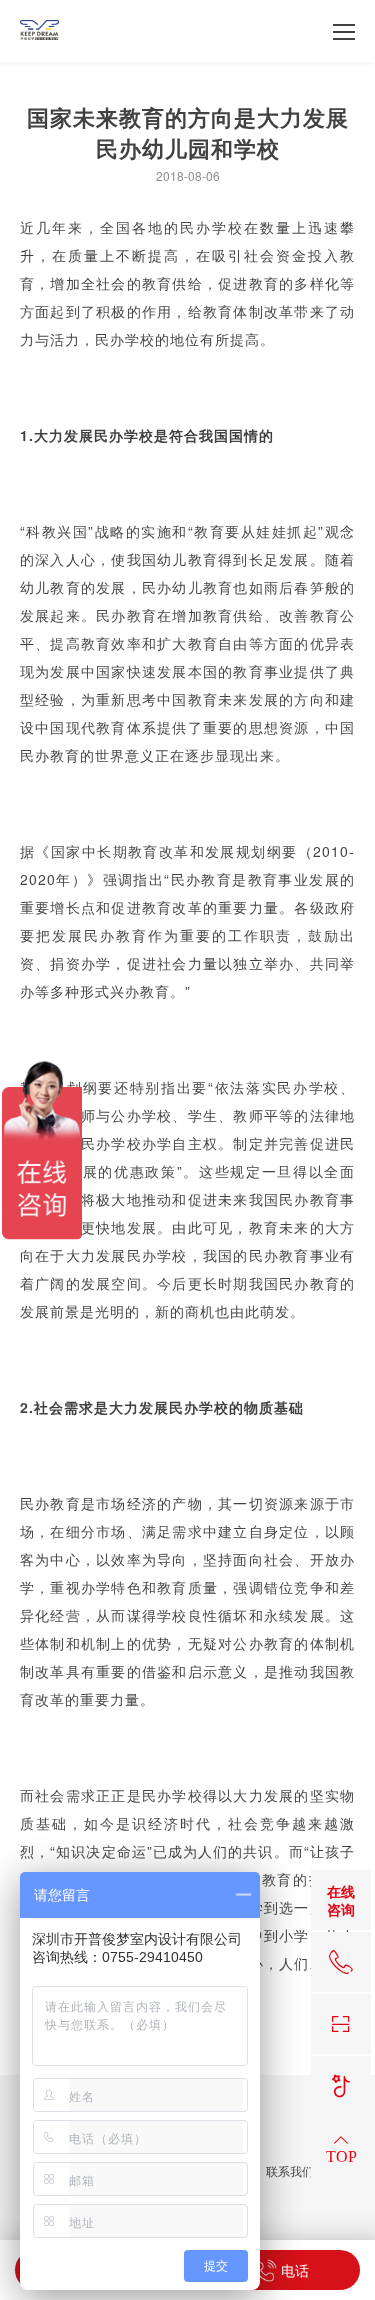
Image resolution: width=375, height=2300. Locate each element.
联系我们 (290, 2171)
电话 (293, 2270)
